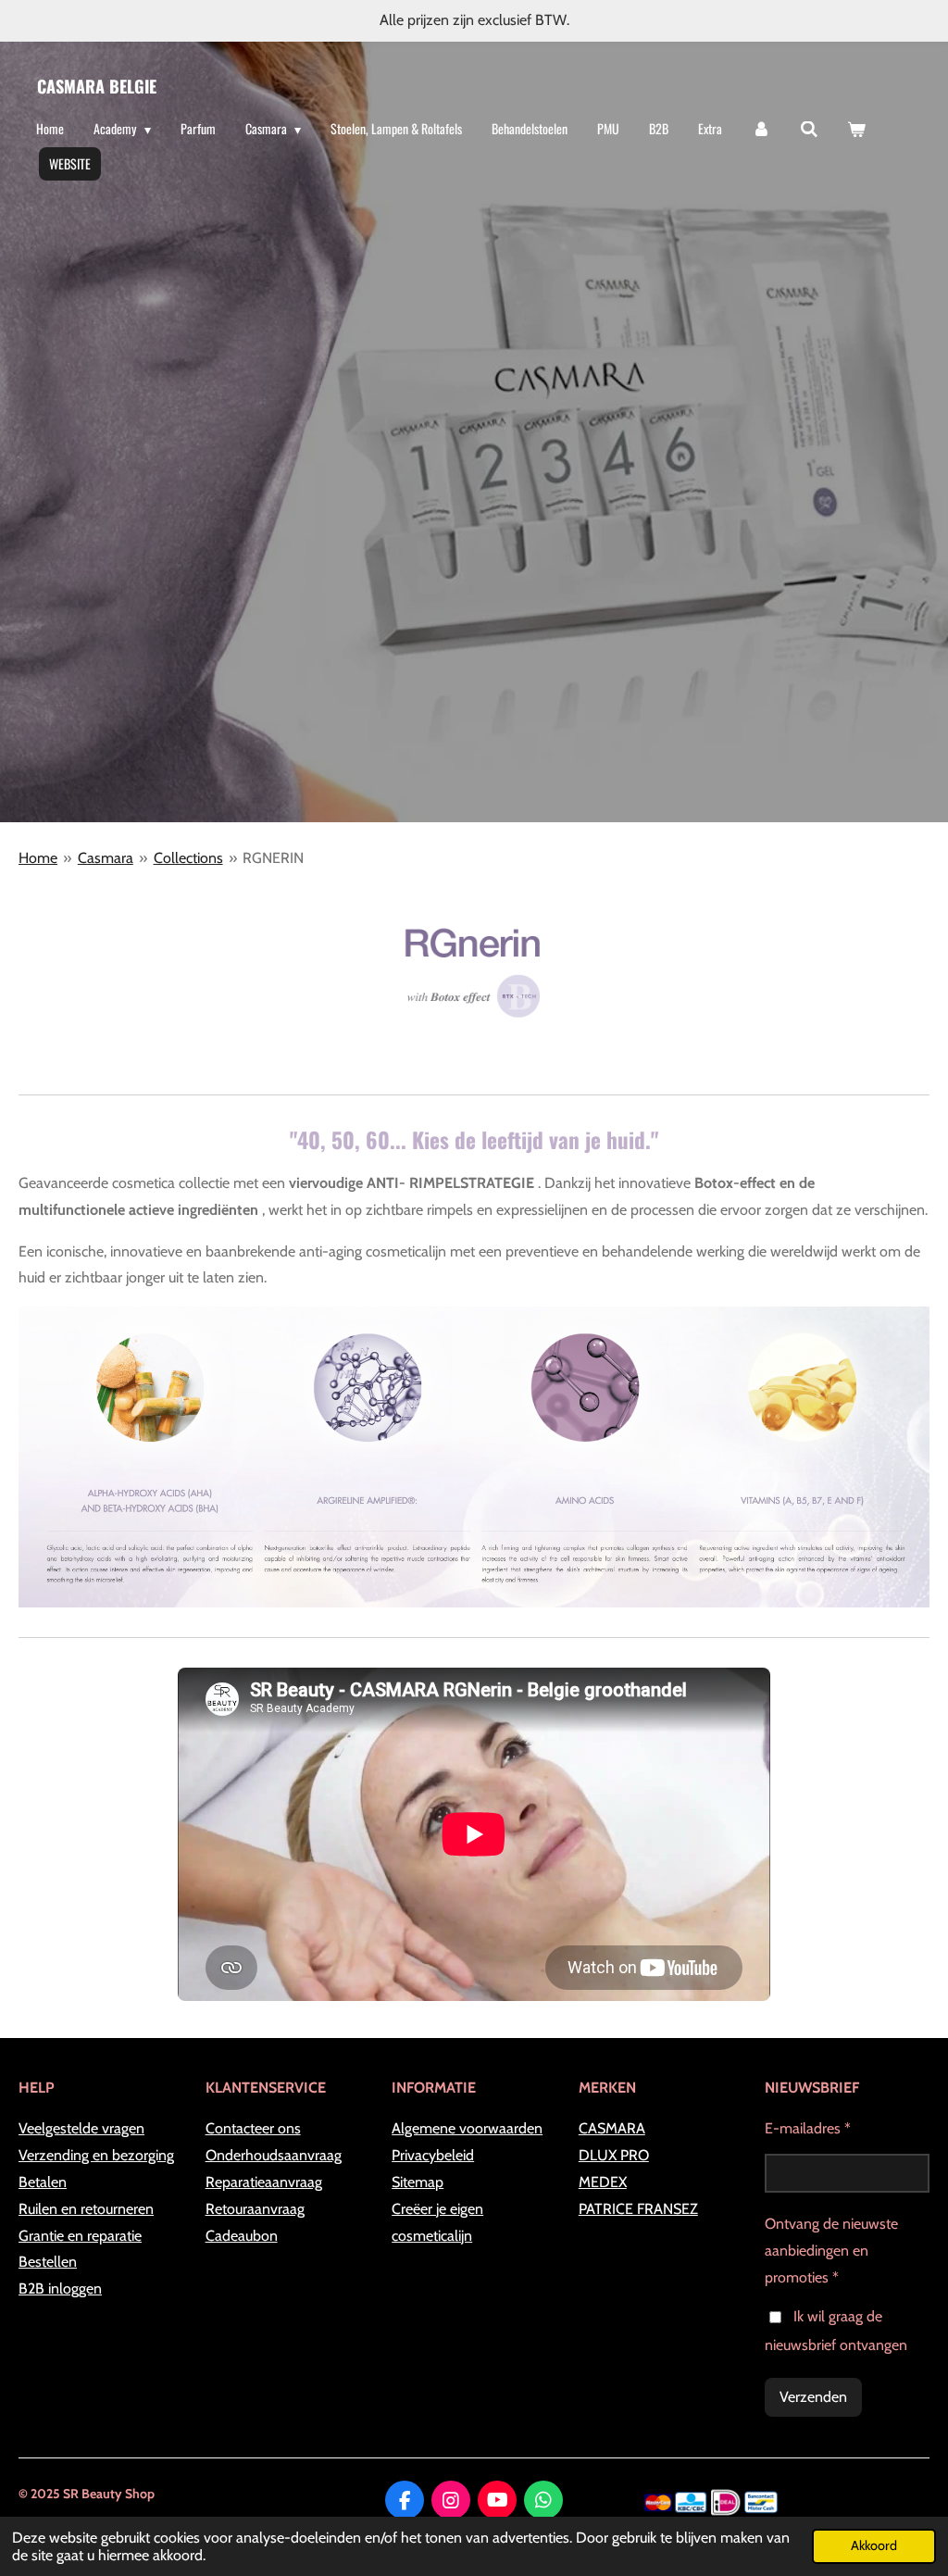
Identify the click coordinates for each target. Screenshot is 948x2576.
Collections (188, 858)
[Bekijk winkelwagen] (856, 129)
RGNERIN (273, 858)
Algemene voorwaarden (467, 2128)
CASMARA (612, 2128)
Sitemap (418, 2182)
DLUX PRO (614, 2155)
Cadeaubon (242, 2236)
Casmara (106, 858)
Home (38, 858)
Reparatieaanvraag (264, 2182)
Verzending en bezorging (96, 2155)
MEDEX (603, 2182)
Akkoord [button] (874, 2545)
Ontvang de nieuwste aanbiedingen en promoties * (831, 2251)
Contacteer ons (253, 2128)
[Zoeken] (809, 129)
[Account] (761, 129)
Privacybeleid (433, 2155)
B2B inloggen (60, 2288)
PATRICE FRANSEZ (638, 2209)
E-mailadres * (808, 2128)
